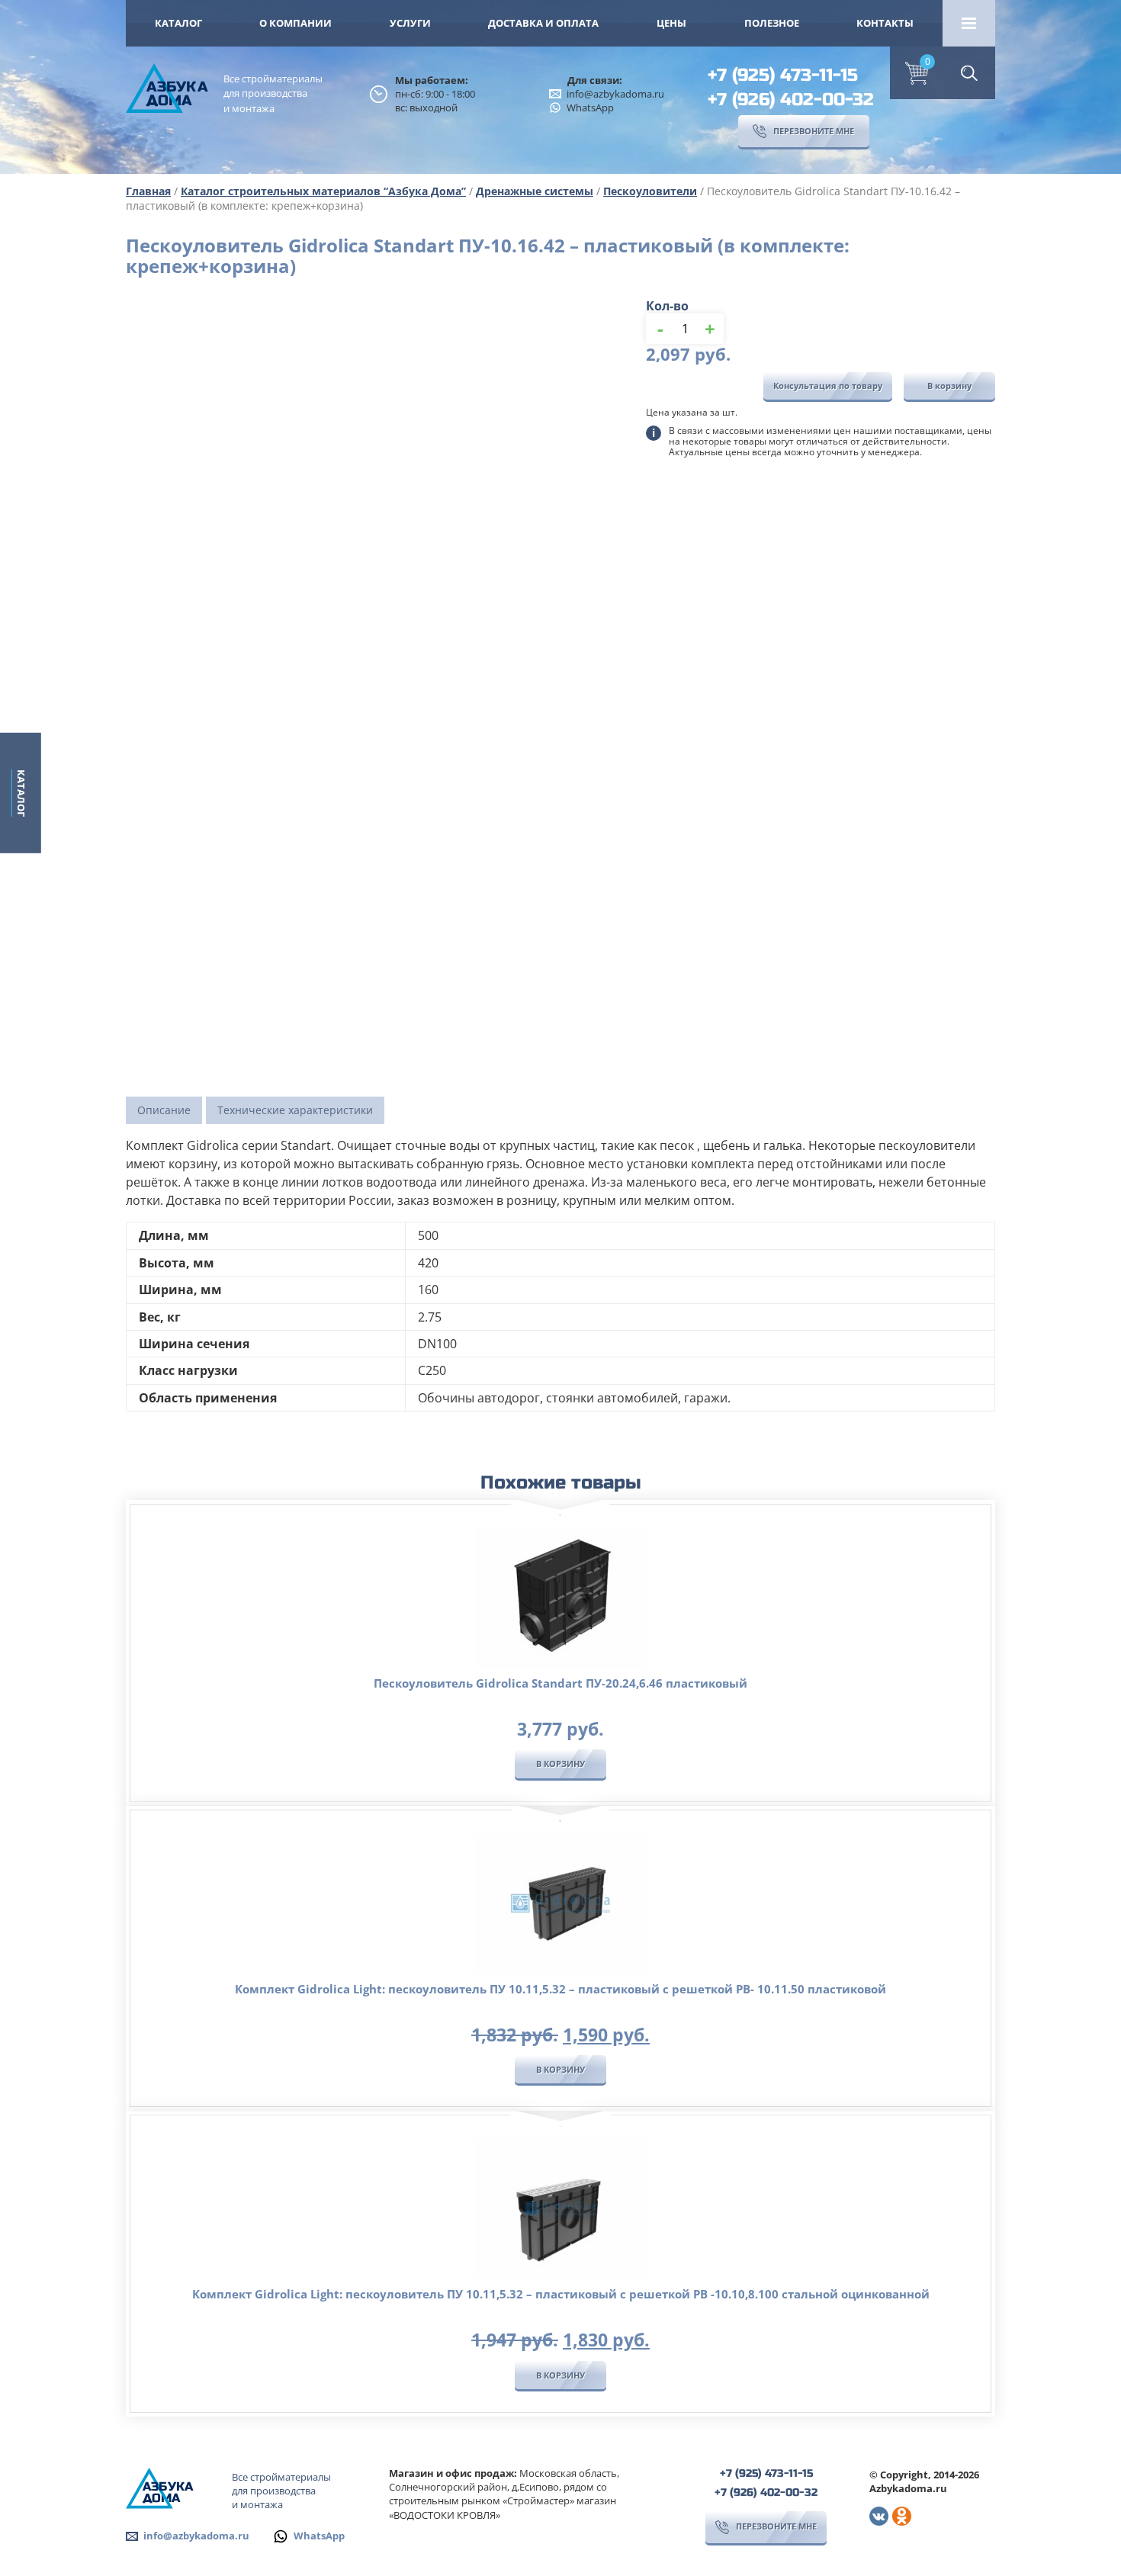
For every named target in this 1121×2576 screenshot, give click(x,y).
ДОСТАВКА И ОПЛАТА (543, 23)
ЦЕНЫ (671, 23)
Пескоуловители (650, 191)
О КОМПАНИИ (296, 23)
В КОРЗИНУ (560, 1763)
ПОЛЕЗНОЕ (772, 23)
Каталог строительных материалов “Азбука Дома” (323, 191)
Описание (164, 1110)
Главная (148, 191)
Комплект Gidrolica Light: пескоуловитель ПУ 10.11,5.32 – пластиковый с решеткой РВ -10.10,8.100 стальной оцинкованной (561, 2294)
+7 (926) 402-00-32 (791, 100)
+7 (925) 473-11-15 (783, 75)
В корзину (949, 385)
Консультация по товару (828, 385)
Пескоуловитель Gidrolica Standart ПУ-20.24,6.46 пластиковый (560, 1683)
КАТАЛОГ (178, 23)
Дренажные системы (535, 191)
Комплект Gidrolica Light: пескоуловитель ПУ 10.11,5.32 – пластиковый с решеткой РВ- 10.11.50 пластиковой (560, 1989)
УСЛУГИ (410, 23)
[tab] (164, 1110)
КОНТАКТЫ (885, 23)
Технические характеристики (295, 1110)
